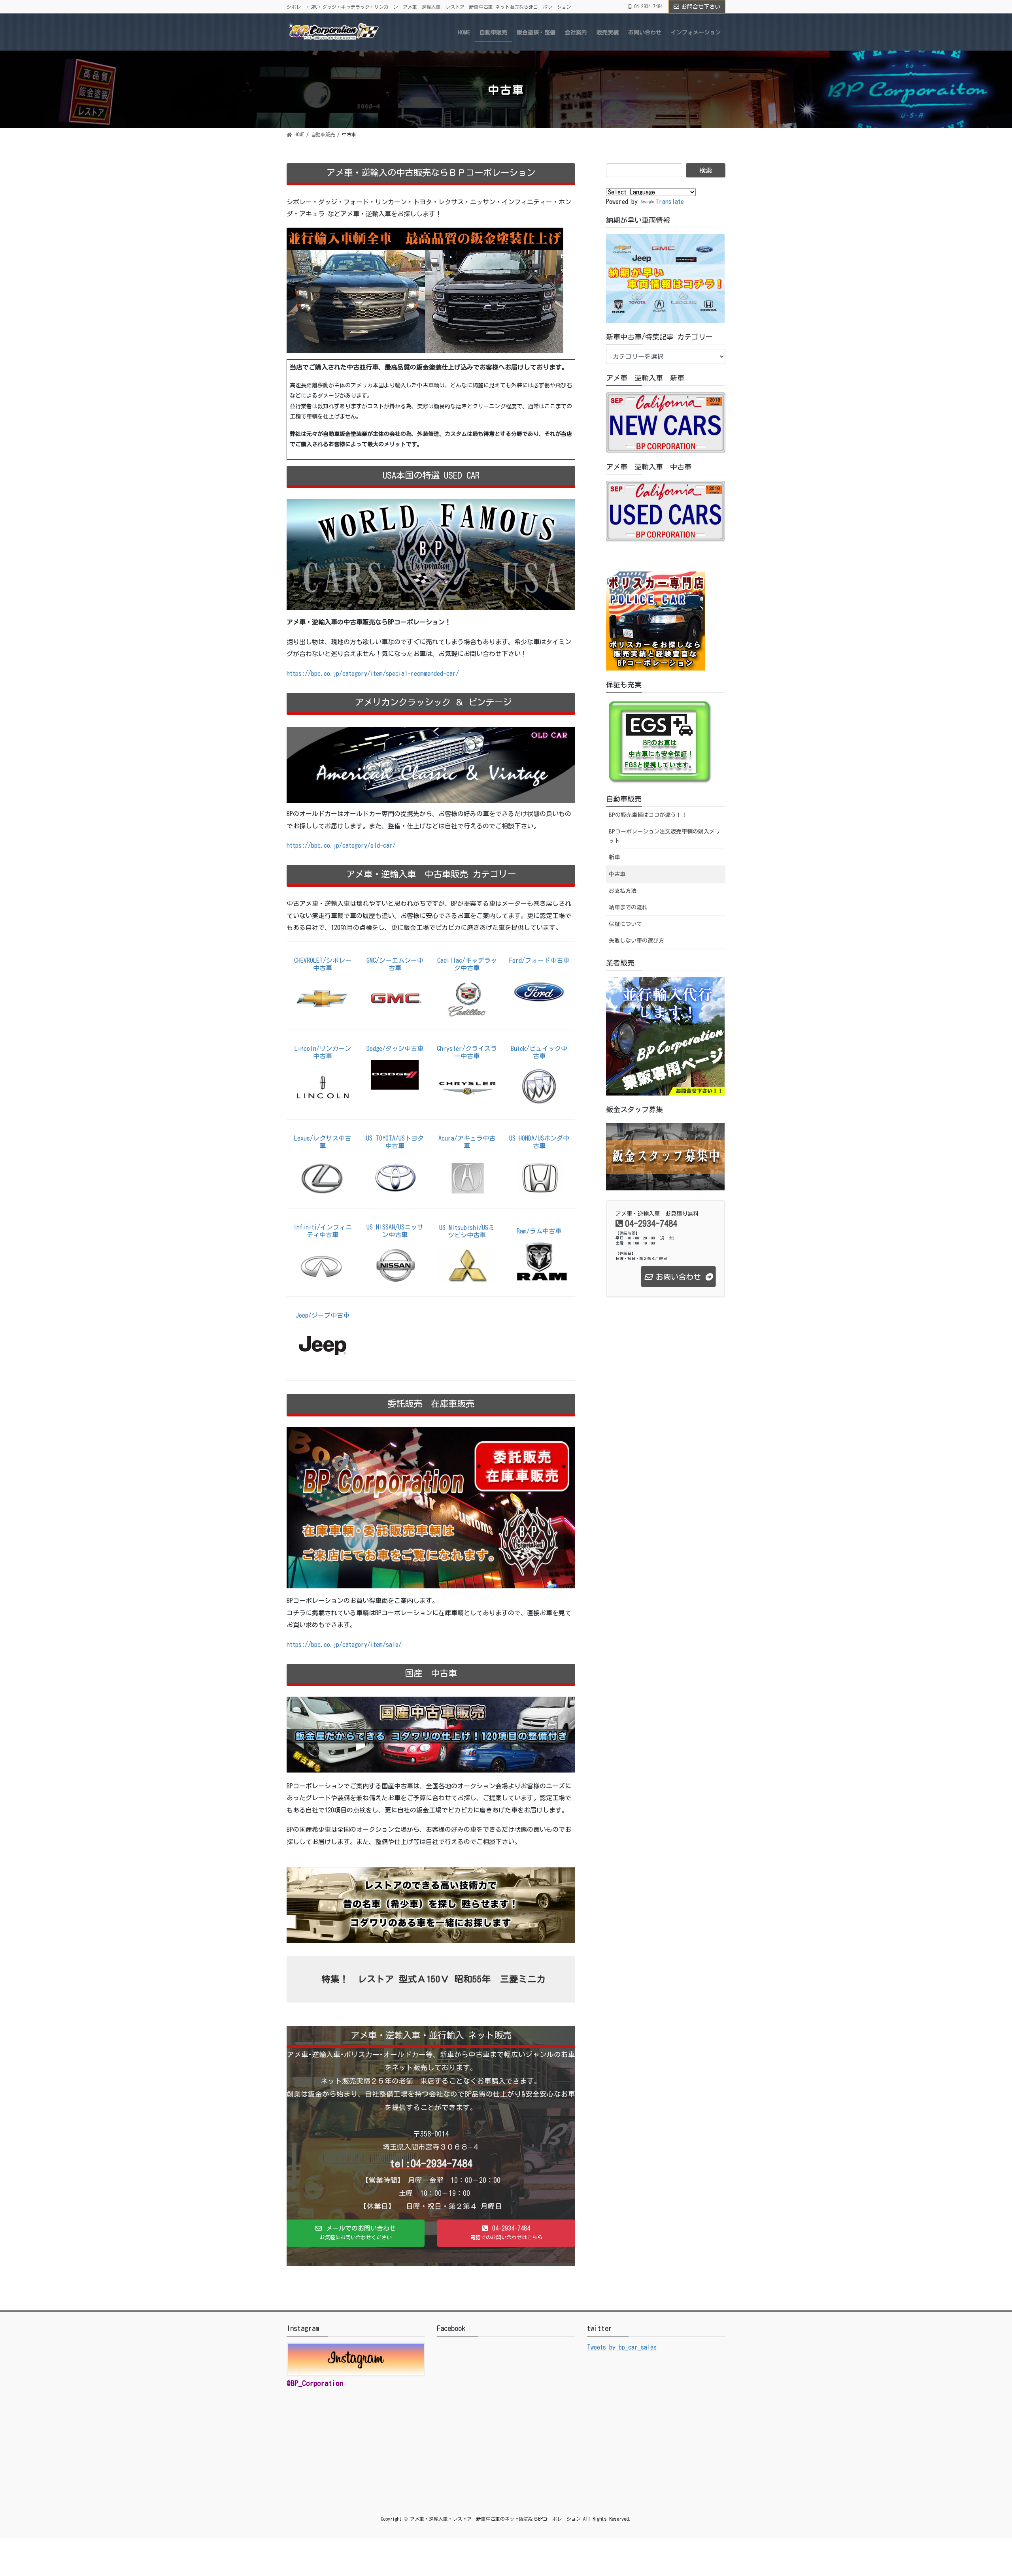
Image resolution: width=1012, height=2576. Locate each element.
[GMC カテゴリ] (395, 998)
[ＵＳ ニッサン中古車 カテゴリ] (395, 1265)
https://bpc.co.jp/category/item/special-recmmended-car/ (373, 673)
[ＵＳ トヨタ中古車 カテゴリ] (395, 1176)
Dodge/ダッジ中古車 (395, 1049)
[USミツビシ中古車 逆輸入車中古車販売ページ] (467, 1265)
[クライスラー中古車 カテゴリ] (467, 1087)
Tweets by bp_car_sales (622, 2347)
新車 (614, 857)
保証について (625, 924)
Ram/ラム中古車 (539, 1231)
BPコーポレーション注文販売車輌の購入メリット (665, 836)
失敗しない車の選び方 (636, 941)
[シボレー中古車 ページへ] (323, 998)
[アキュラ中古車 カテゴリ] (467, 1177)
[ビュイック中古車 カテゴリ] (539, 1087)
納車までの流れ (628, 907)
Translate (670, 202)
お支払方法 (623, 891)
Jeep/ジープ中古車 (323, 1315)
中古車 (617, 874)
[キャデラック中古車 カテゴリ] (467, 998)
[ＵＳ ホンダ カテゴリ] (539, 1176)
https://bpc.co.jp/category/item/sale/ (344, 1644)
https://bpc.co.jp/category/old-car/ (341, 845)
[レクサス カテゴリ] (323, 1177)
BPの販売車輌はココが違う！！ (648, 815)
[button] (356, 2233)
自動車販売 (624, 799)
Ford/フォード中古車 (539, 960)
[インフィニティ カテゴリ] (323, 1265)
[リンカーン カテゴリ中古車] (323, 1087)
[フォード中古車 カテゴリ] (539, 990)
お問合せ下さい (701, 7)
